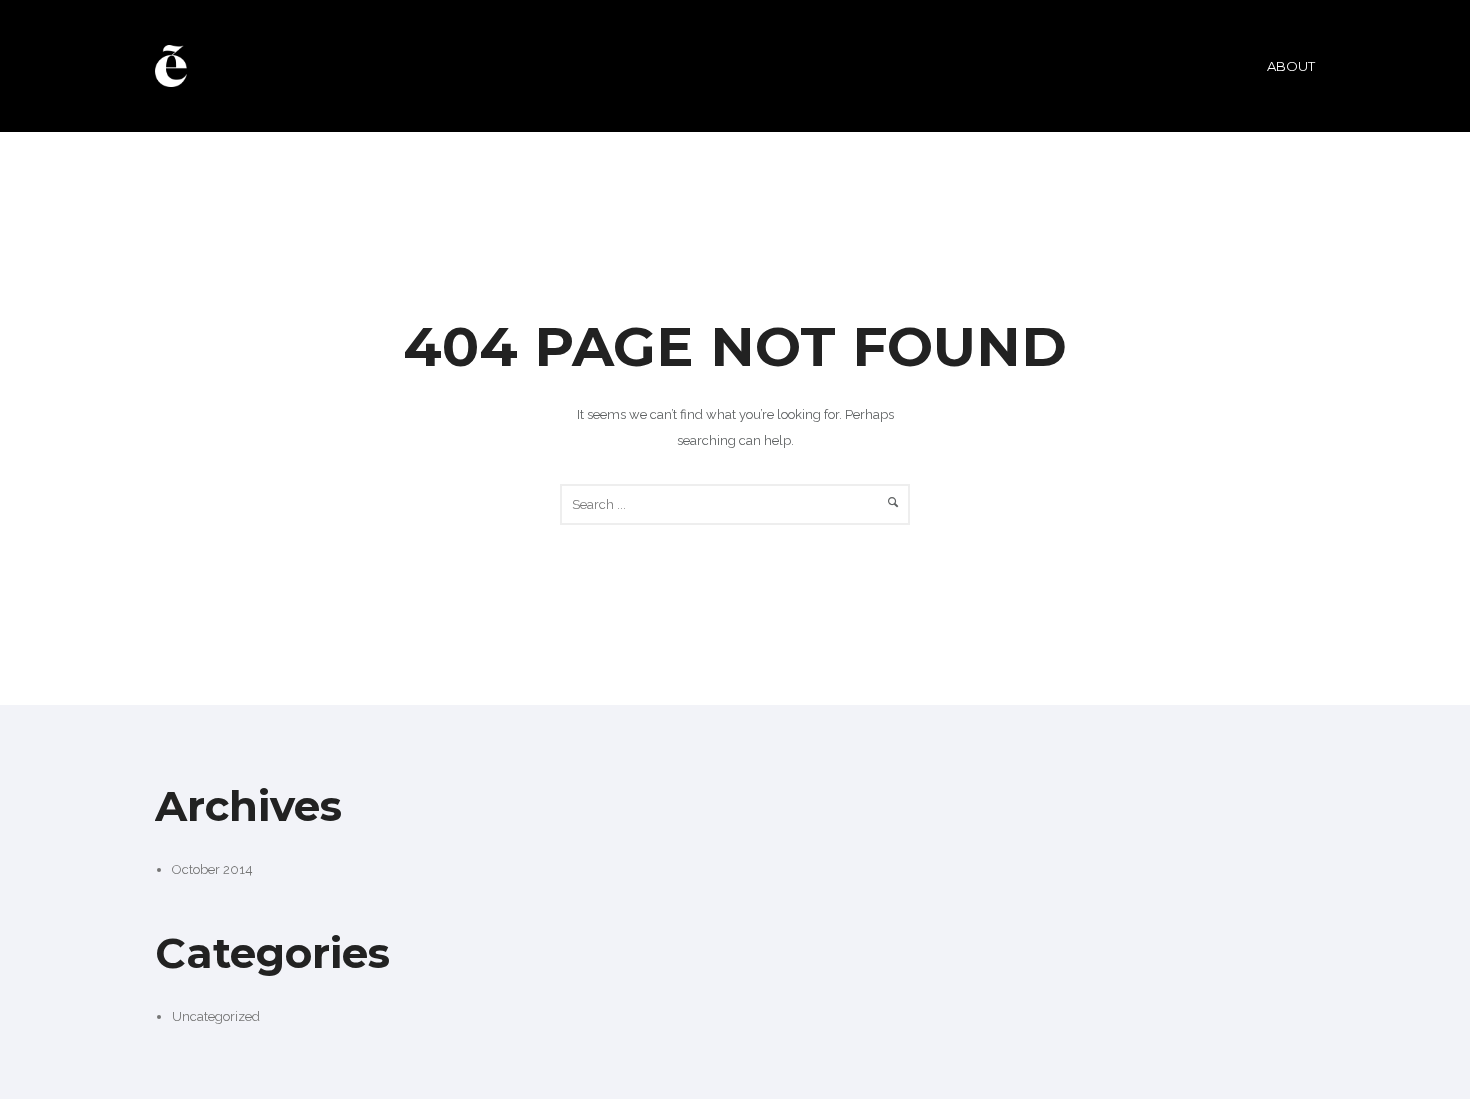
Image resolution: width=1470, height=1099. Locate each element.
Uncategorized (216, 1016)
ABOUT (1291, 66)
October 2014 (212, 869)
